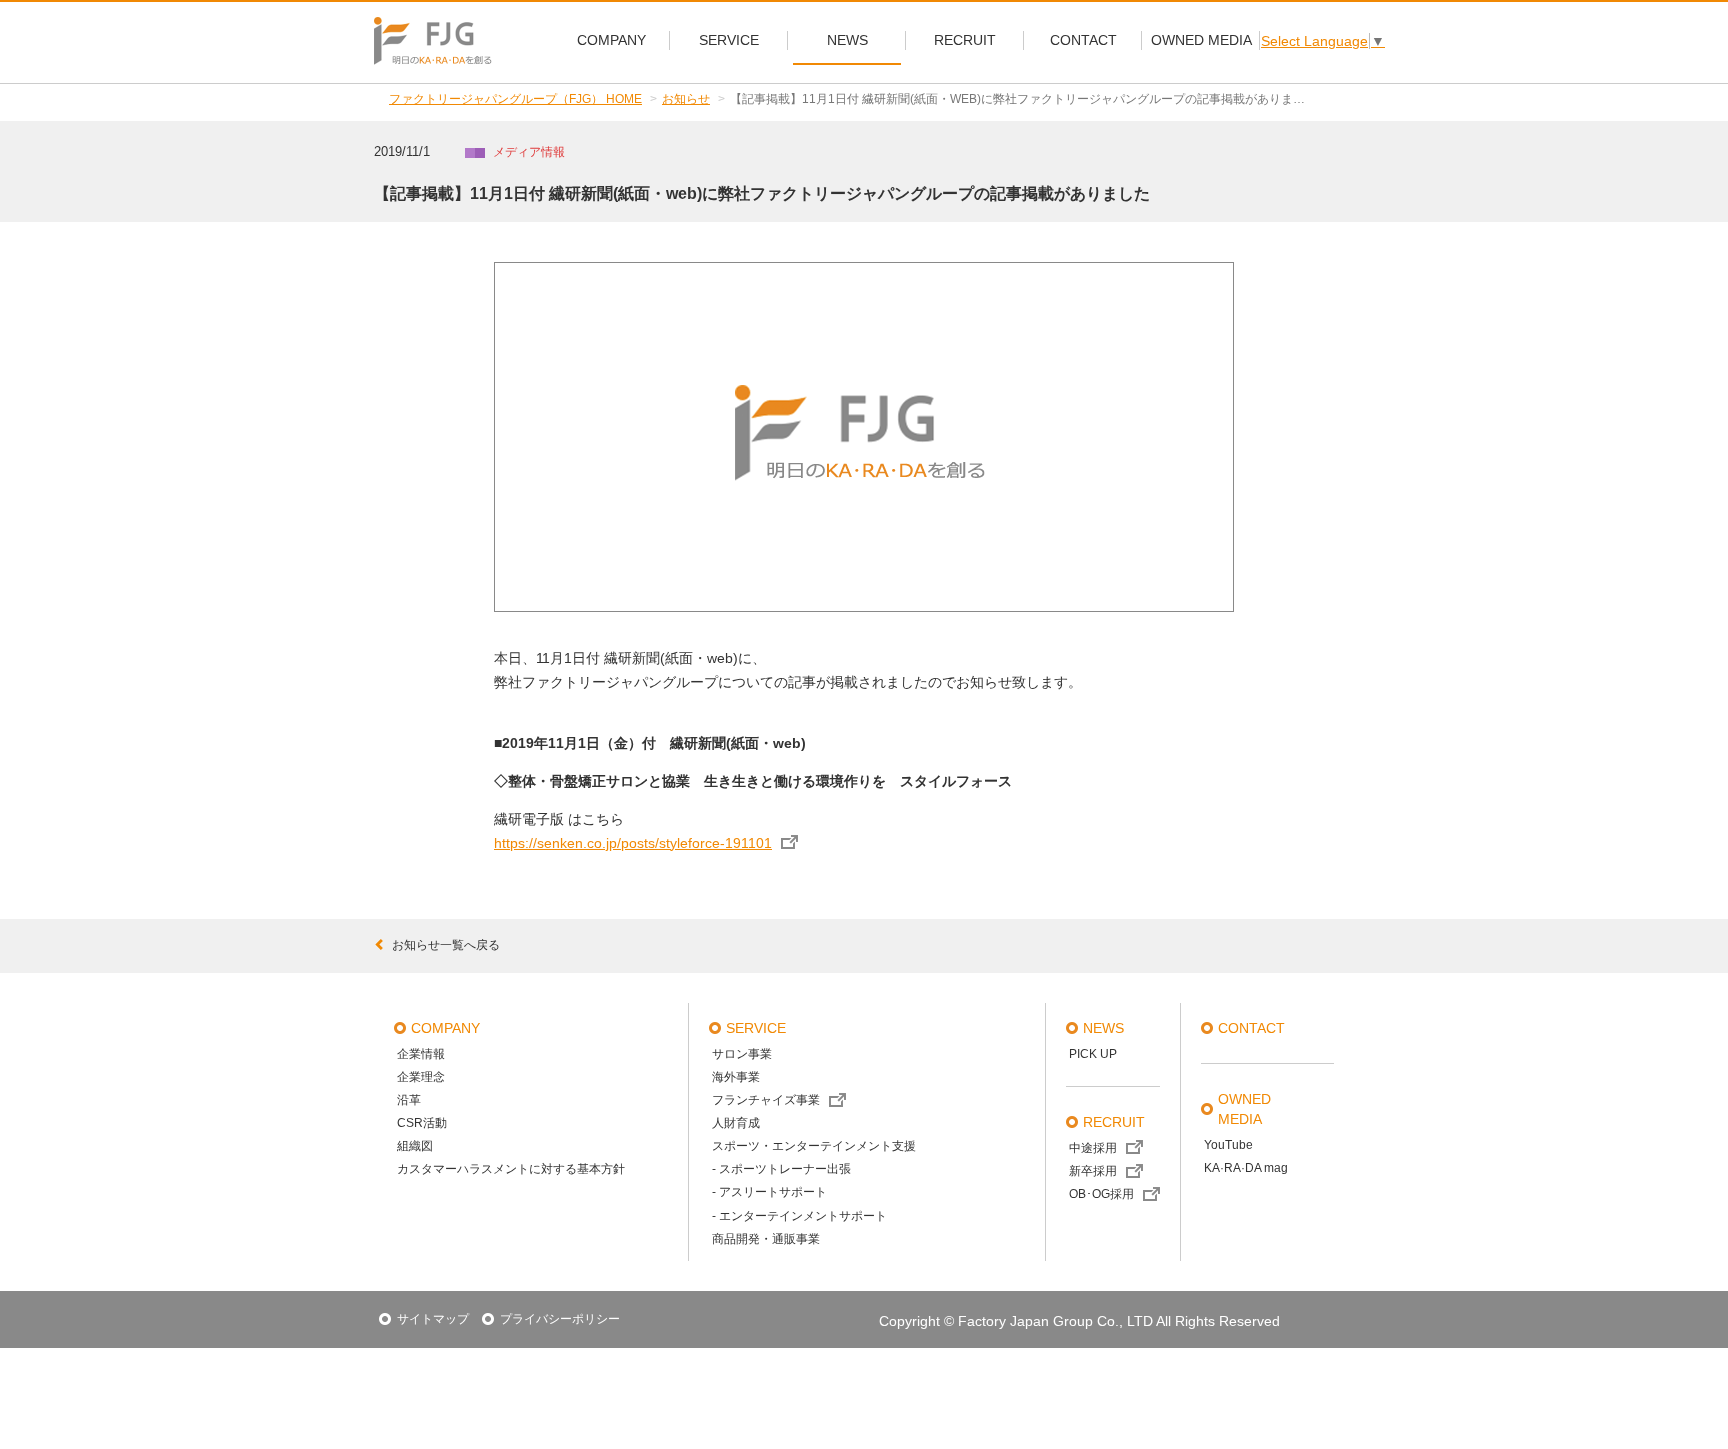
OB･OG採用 (1101, 1194)
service (756, 1028)
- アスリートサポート (769, 1192)
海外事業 (736, 1077)
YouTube (1228, 1145)
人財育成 (736, 1123)
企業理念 (421, 1077)
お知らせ (686, 99)
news (1103, 1028)
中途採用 (1093, 1148)
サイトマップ (433, 1319)
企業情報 (421, 1054)
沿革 (409, 1100)
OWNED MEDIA (1244, 1109)
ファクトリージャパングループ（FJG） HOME (515, 99)
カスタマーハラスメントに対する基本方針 (511, 1169)
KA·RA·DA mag (1246, 1168)
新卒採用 (1093, 1171)
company (445, 1028)
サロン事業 (742, 1054)
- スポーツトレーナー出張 (781, 1169)
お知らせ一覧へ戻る (446, 945)
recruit (1114, 1122)
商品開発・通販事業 (766, 1239)
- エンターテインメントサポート (799, 1216)
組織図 (415, 1146)
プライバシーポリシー (560, 1319)
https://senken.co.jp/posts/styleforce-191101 (633, 843)
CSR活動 (422, 1123)
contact (1251, 1028)
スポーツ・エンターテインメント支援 (814, 1146)
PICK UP (1093, 1054)
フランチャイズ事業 (766, 1100)
